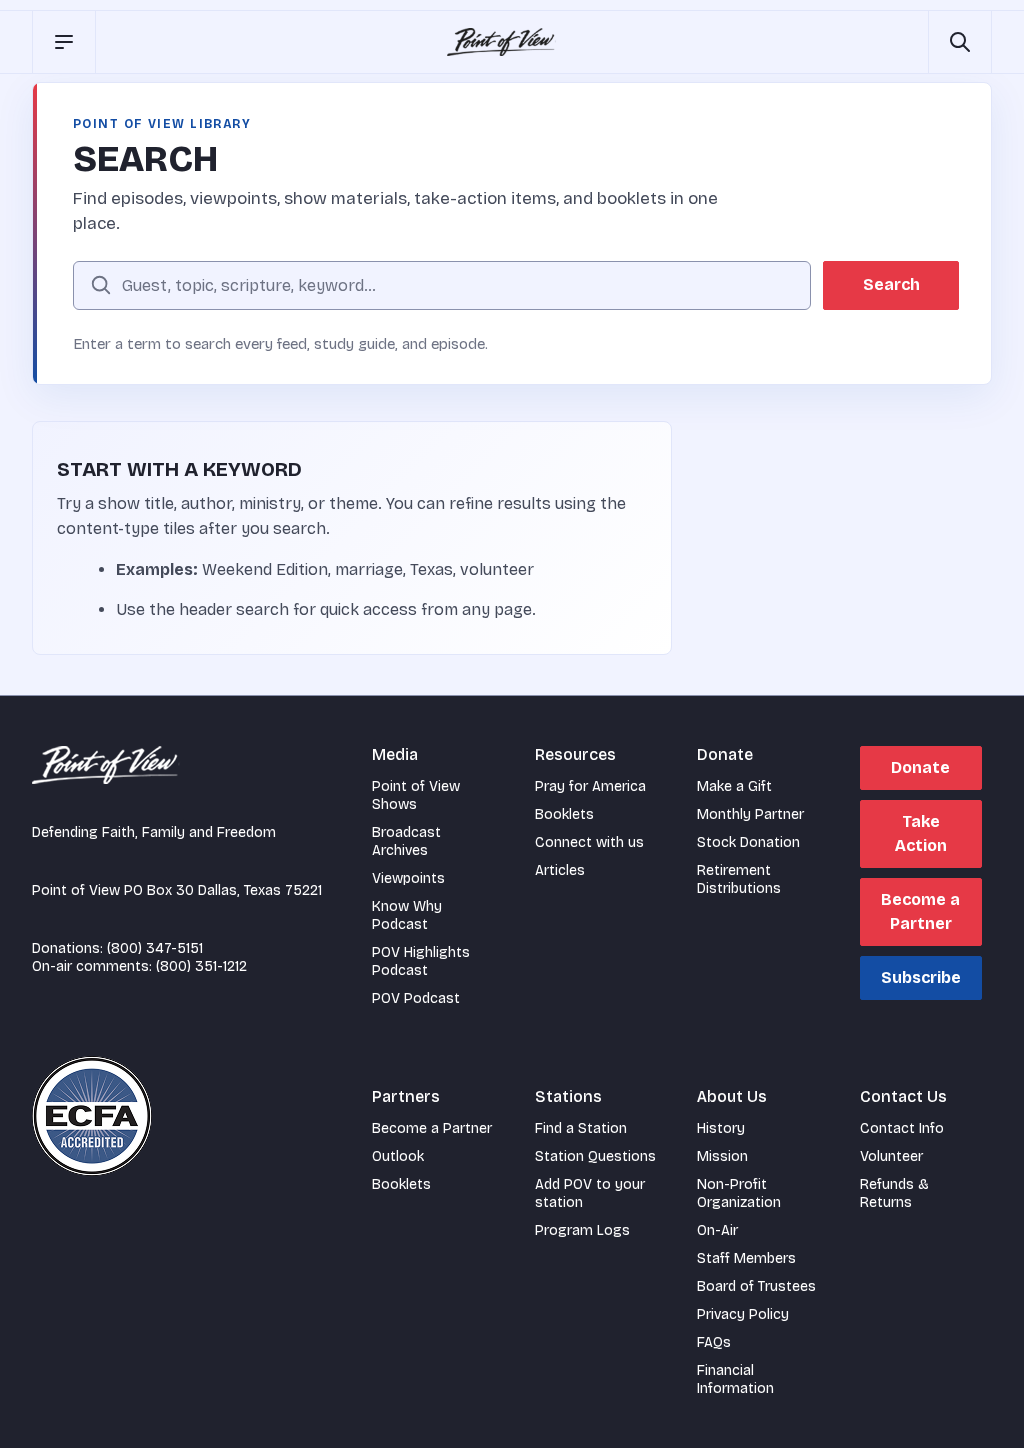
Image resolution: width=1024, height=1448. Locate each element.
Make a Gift (734, 786)
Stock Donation (748, 842)
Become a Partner (920, 911)
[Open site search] (960, 42)
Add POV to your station (590, 1193)
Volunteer (891, 1156)
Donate (920, 767)
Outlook (398, 1156)
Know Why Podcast (407, 915)
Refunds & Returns (894, 1193)
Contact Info (902, 1128)
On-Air (717, 1230)
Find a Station (581, 1128)
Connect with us (589, 842)
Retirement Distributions (739, 879)
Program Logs (582, 1230)
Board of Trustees (756, 1286)
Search (891, 284)
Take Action (921, 833)
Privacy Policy (743, 1314)
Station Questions (595, 1156)
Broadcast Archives (406, 841)
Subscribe (921, 977)
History (721, 1128)
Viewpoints (408, 878)
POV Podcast (416, 998)
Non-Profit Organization (739, 1193)
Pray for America (590, 786)
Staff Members (746, 1258)
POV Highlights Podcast (421, 961)
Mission (722, 1156)
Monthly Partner (750, 814)
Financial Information (735, 1379)
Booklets (564, 814)
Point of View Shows (416, 795)
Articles (560, 870)
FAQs (714, 1342)
